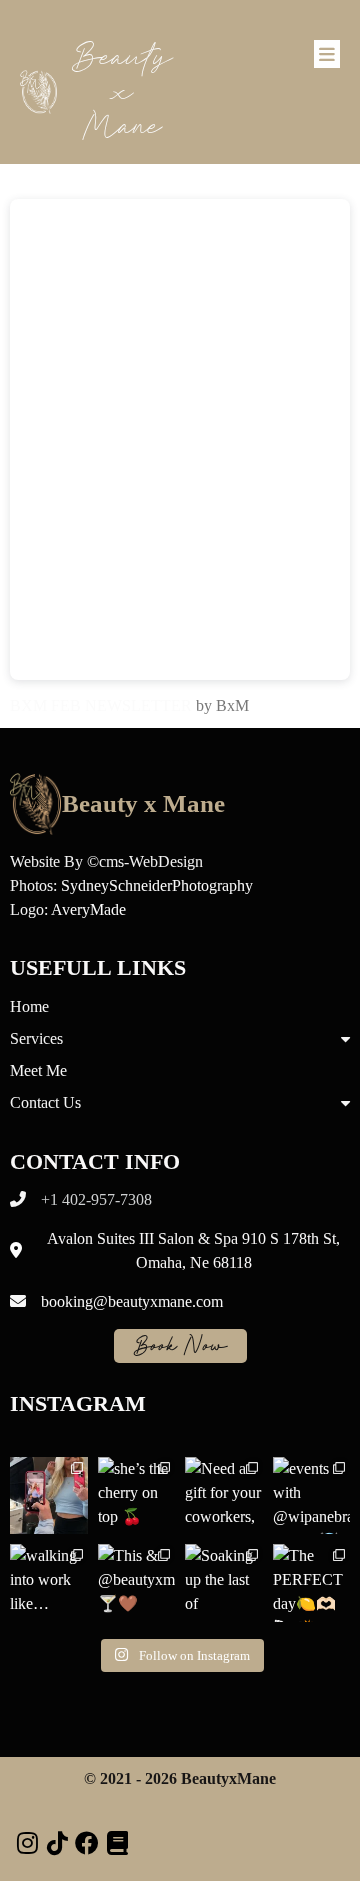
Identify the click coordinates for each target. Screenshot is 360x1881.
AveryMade (88, 909)
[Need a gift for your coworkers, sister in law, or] (224, 1496)
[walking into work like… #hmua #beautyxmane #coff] (49, 1583)
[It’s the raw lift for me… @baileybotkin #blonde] (49, 1496)
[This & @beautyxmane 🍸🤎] (137, 1583)
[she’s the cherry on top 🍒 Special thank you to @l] (137, 1496)
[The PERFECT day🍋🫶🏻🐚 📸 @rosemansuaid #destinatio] (312, 1583)
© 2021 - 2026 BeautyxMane (180, 1778)
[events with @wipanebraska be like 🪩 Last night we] (312, 1496)
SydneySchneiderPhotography (157, 885)
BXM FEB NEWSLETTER (101, 705)
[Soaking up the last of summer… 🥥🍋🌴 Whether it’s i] (224, 1583)
